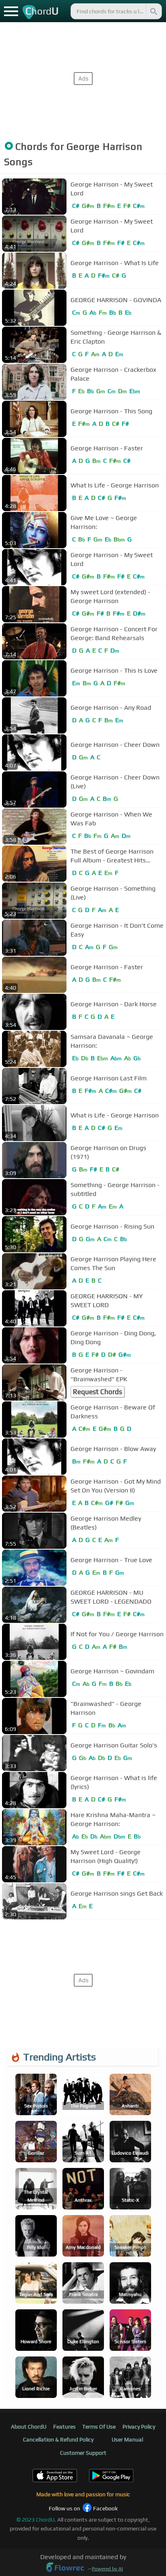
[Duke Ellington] (83, 2329)
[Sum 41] (83, 2141)
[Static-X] (130, 2188)
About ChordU (29, 2427)
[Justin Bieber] (83, 2376)
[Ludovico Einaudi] (130, 2141)
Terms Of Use (99, 2427)
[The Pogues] (83, 2094)
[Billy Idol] (36, 2235)
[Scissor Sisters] (130, 2329)
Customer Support (83, 2453)
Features (64, 2427)
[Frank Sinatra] (83, 2282)
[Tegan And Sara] (36, 2282)
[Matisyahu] (130, 2282)
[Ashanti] (130, 2094)
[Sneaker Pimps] (130, 2235)
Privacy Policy (139, 2427)
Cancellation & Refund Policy (58, 2439)
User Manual (127, 2439)
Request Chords (98, 1392)
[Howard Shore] (36, 2329)
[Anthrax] (83, 2188)
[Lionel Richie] (36, 2376)
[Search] (153, 11)
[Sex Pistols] (36, 2094)
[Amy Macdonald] (83, 2235)
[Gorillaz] (36, 2141)
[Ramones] (130, 2376)
